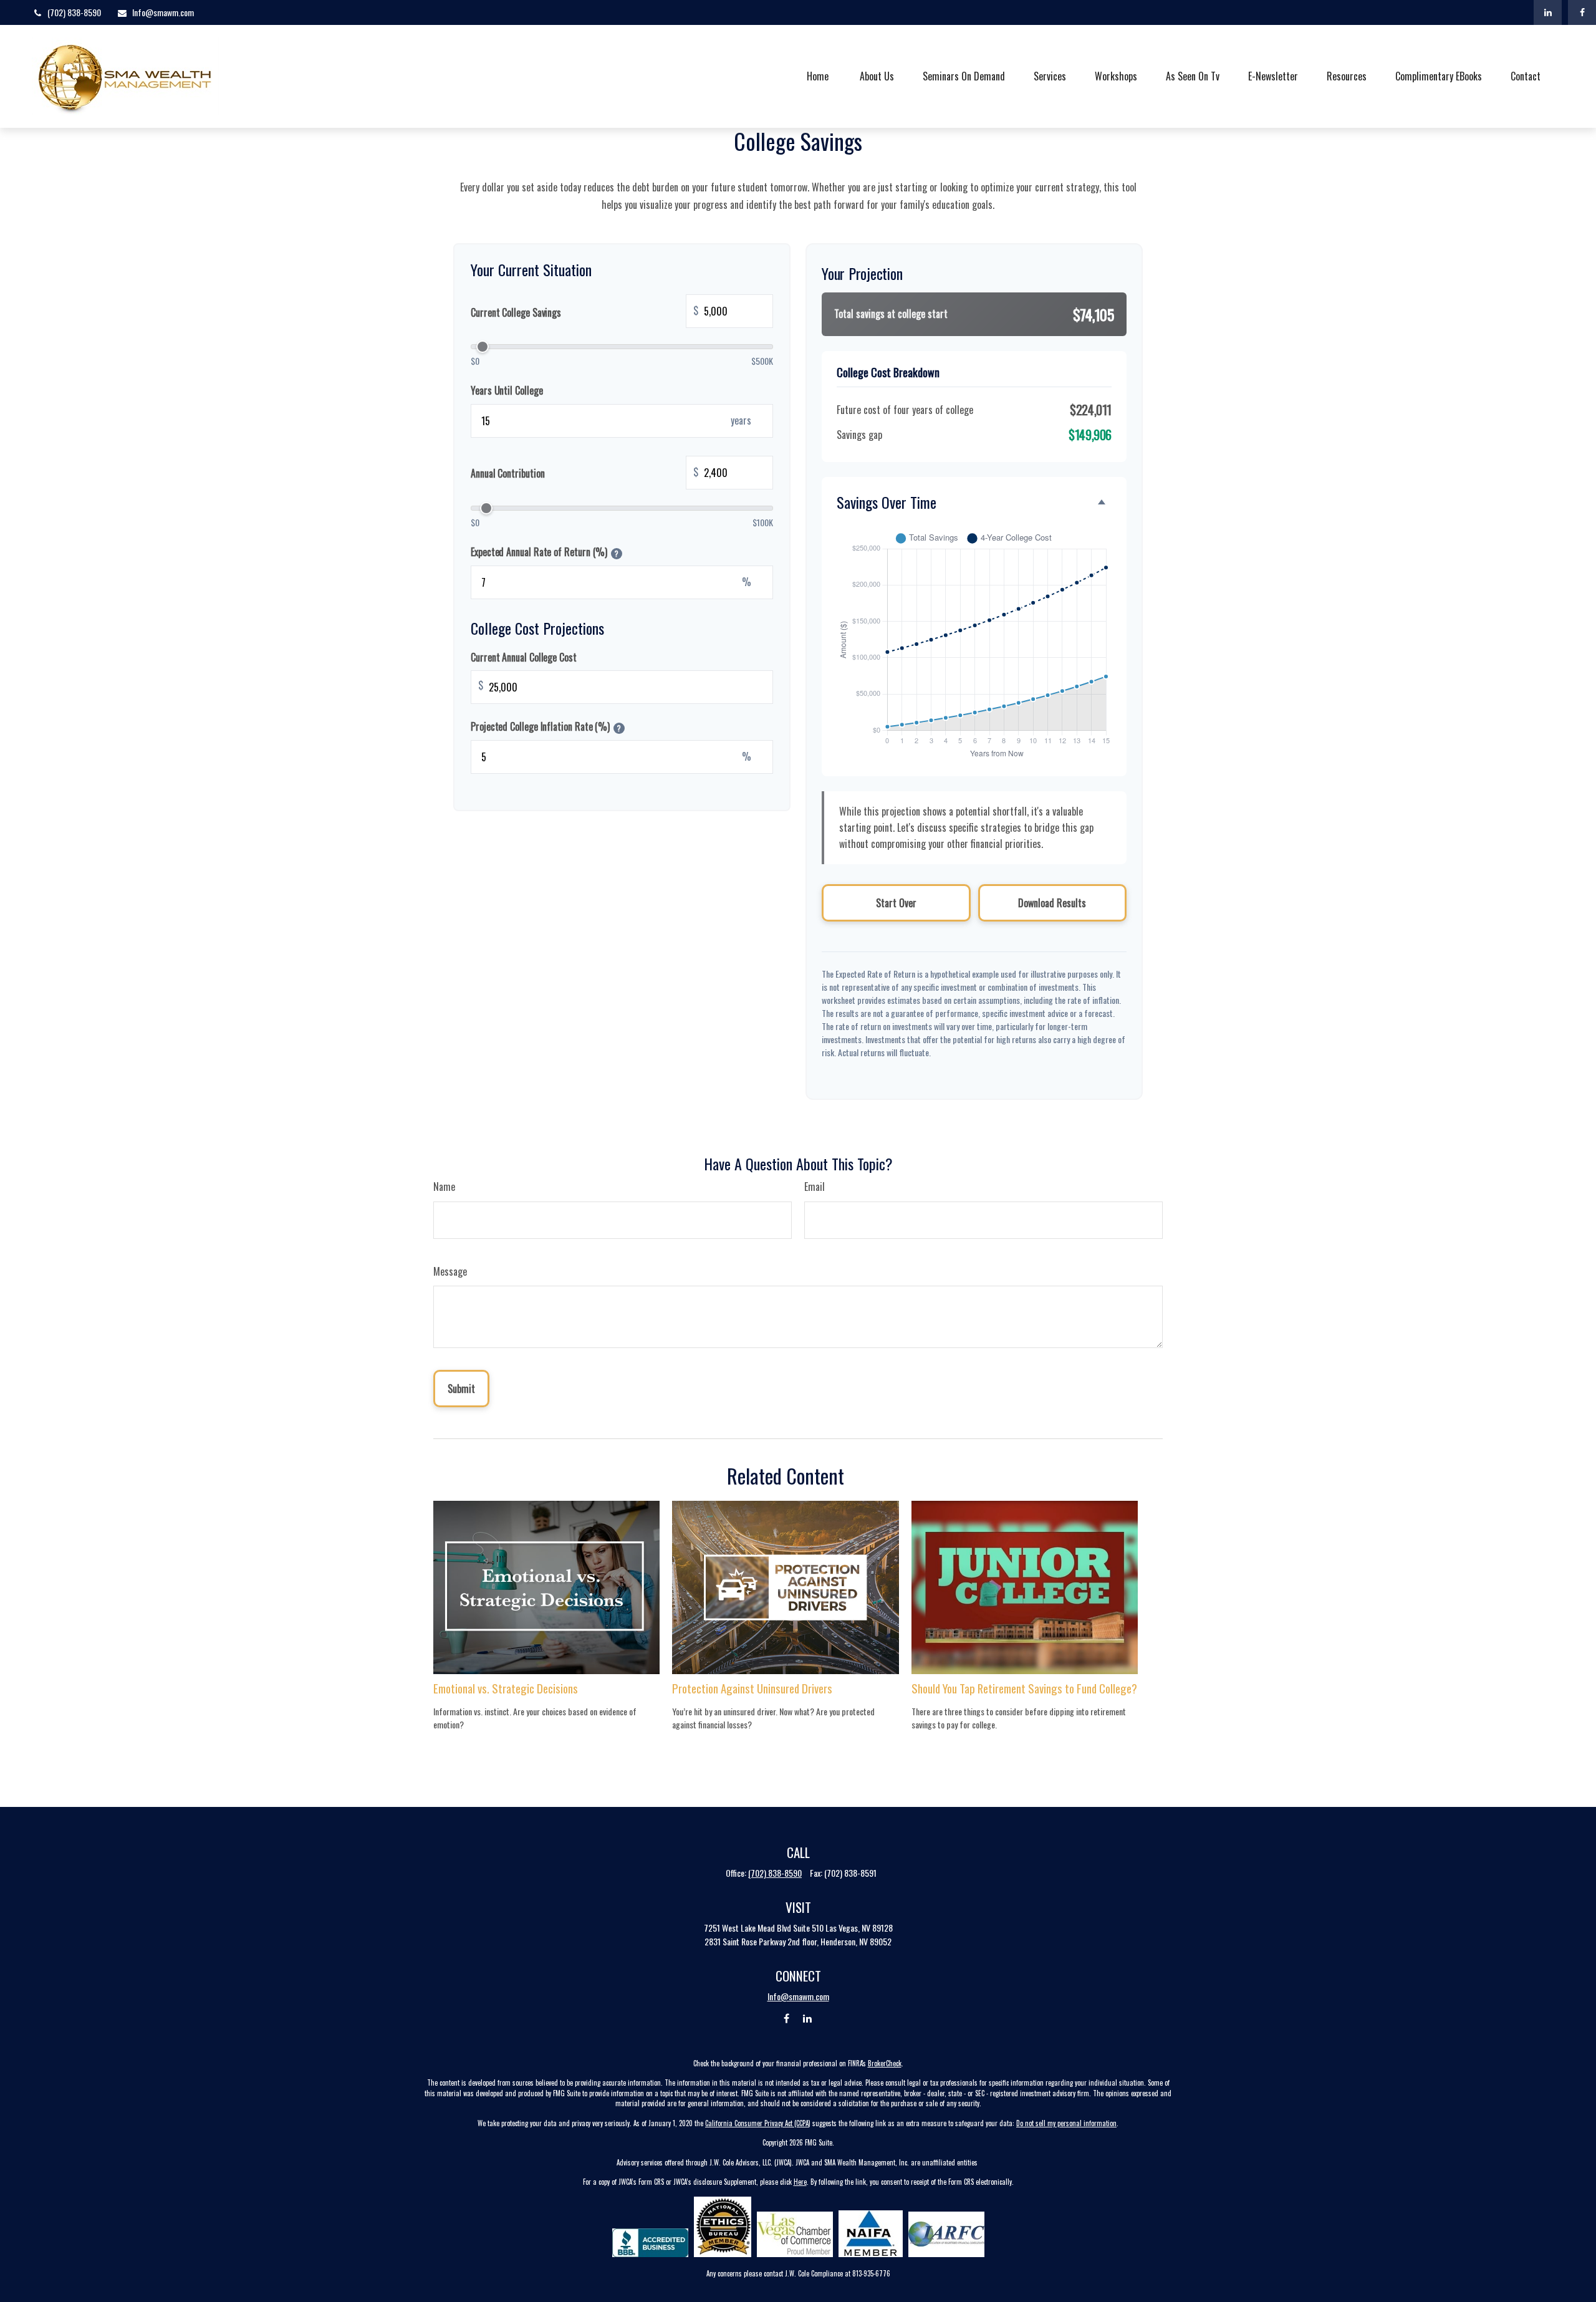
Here (800, 2182)
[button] (818, 76)
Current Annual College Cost (524, 657)
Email (815, 1187)
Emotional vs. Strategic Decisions (506, 1688)
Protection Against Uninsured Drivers (752, 1688)
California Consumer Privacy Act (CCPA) (758, 2123)
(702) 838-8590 (74, 12)
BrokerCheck (885, 2063)
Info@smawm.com (163, 12)
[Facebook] (1582, 12)
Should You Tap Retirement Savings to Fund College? (1024, 1688)
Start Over (896, 903)
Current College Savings (584, 311)
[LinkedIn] (1548, 12)
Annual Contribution (584, 472)
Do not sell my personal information (1066, 2123)
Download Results (1052, 903)
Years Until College (507, 390)
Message (450, 1271)
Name (444, 1187)
